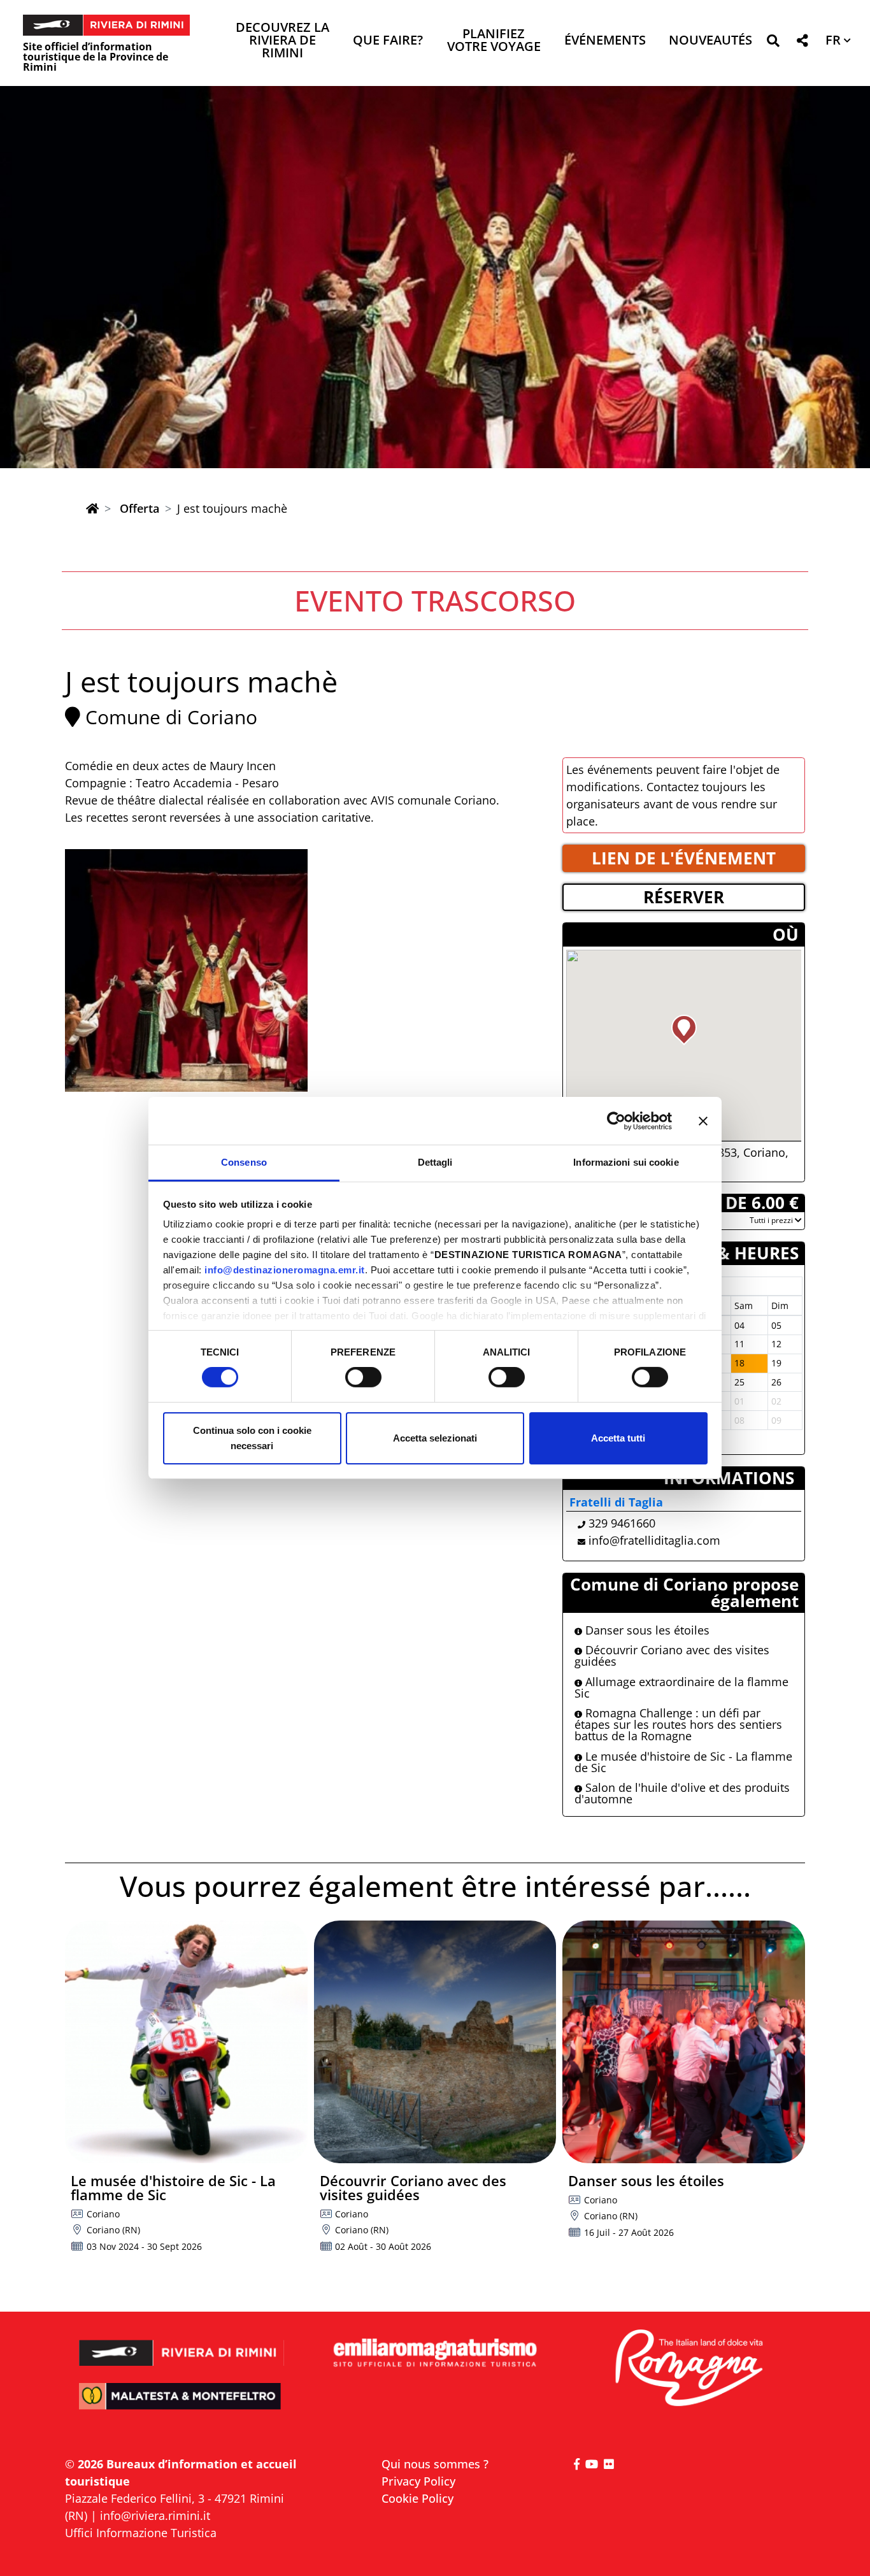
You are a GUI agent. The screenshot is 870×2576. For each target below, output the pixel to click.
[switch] (363, 1377)
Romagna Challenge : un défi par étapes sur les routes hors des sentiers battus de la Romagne (678, 1724)
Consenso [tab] (244, 1162)
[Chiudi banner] (703, 1120)
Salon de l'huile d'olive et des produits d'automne (682, 1793)
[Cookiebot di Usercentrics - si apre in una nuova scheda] (616, 1120)
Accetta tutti (618, 1438)
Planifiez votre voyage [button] (494, 41)
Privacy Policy (418, 2481)
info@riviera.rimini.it (155, 2515)
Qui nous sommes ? (435, 2464)
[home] (92, 508)
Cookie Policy (417, 2498)
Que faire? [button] (388, 41)
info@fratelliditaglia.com (654, 1540)
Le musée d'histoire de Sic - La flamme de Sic (683, 1762)
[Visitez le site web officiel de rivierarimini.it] (182, 2344)
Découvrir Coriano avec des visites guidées (672, 1656)
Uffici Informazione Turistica (141, 2533)
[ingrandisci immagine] (186, 970)
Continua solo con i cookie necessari (252, 1438)
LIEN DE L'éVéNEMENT (684, 858)
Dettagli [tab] (435, 1162)
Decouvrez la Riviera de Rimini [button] (282, 41)
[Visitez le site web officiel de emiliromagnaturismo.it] (435, 2353)
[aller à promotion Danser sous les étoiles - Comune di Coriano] (684, 2042)
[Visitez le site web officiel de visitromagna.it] (688, 2369)
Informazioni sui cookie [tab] (626, 1162)
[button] (773, 43)
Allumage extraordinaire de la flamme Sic (681, 1687)
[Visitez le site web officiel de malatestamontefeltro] (182, 2405)
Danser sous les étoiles (646, 1630)
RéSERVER (684, 897)
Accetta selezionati (435, 1438)
